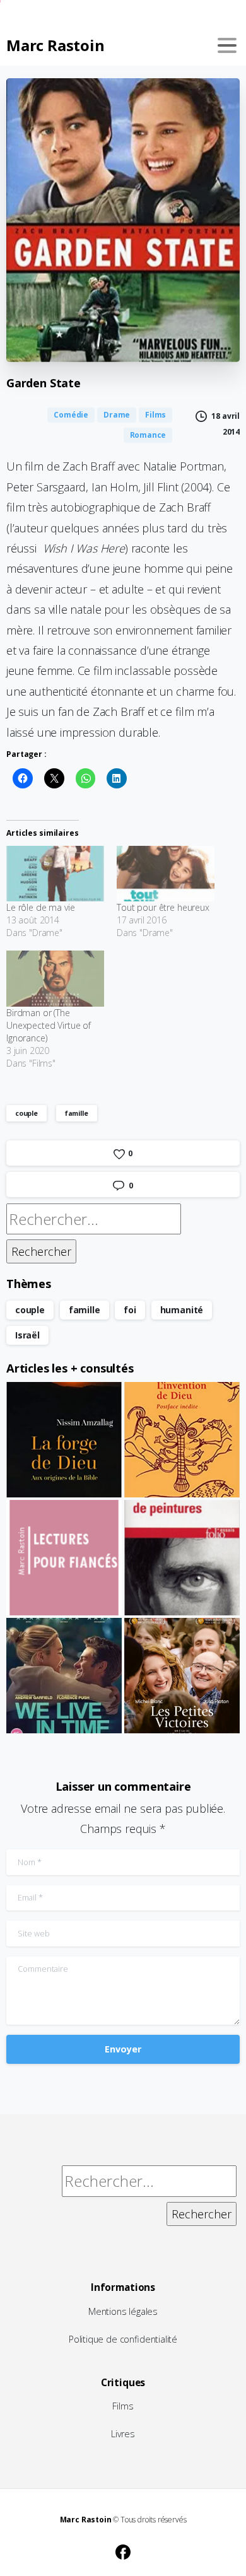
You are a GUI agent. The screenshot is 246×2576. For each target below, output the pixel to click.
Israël (27, 1335)
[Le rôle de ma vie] (55, 874)
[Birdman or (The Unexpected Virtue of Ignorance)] (55, 979)
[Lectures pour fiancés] (64, 1558)
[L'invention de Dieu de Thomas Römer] (182, 1440)
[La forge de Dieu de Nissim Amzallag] (64, 1440)
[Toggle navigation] (227, 45)
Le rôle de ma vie (41, 907)
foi (130, 1310)
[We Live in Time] (64, 1676)
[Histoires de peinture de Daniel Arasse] (182, 1558)
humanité (182, 1310)
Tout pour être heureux (163, 907)
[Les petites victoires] (182, 1676)
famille (77, 1113)
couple (26, 1113)
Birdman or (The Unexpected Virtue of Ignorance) (49, 1025)
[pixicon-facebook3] (123, 2550)
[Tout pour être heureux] (166, 874)
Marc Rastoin (55, 45)
